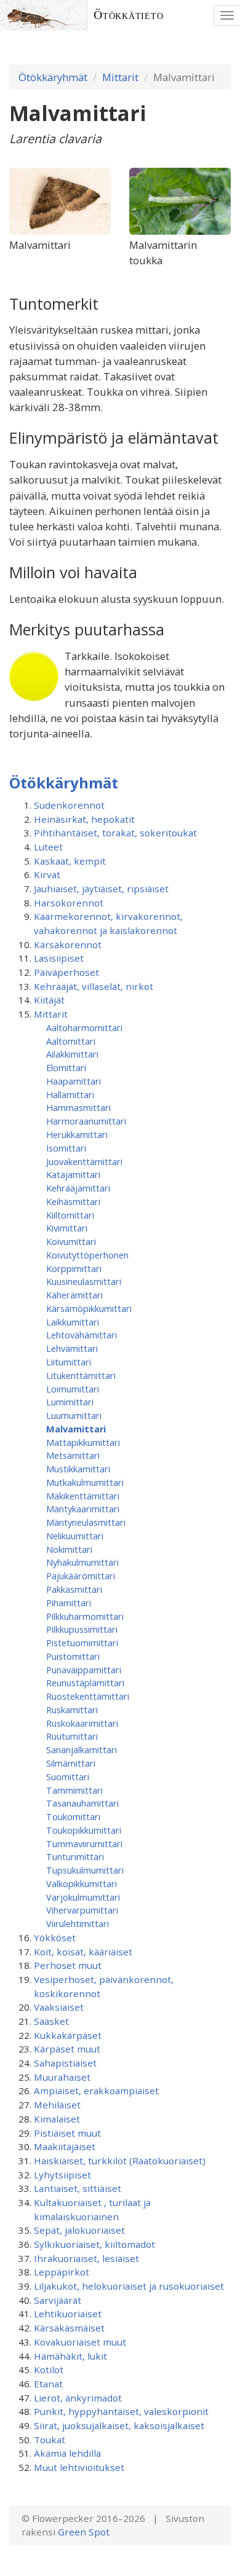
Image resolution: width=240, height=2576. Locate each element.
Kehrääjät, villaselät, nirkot (94, 986)
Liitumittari (69, 1362)
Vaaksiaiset (59, 2007)
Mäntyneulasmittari (86, 1522)
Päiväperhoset (66, 972)
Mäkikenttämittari (83, 1496)
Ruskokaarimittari (82, 1723)
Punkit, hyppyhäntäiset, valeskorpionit (121, 2411)
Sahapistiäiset (65, 2063)
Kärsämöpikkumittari (89, 1308)
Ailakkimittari (72, 1054)
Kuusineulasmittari (84, 1281)
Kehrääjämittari (78, 1188)
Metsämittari (73, 1455)
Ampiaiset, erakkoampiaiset (96, 2091)
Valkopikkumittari (82, 1883)
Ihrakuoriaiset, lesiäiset (86, 2258)
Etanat (48, 2384)
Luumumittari (74, 1415)
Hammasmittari (78, 1107)
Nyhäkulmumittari (82, 1562)
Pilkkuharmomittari (85, 1616)
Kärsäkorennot (68, 944)
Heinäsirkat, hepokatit (84, 819)
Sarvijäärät (58, 2300)
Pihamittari (69, 1603)
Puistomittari (73, 1656)
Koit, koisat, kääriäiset (83, 1952)
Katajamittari (73, 1174)
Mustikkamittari (78, 1469)
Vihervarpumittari (82, 1910)
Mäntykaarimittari (83, 1509)
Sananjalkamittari (82, 1749)
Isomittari (66, 1148)
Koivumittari (71, 1241)
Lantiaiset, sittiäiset (78, 2188)
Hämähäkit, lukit (70, 2356)
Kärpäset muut (67, 2049)
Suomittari (68, 1777)
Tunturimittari (75, 1856)
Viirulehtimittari (78, 1923)
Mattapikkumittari (83, 1442)
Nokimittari (69, 1549)
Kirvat (47, 874)
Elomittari (66, 1067)
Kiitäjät (49, 1000)
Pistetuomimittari (82, 1643)
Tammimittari (74, 1790)
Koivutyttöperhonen (87, 1255)
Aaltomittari (71, 1041)
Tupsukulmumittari (85, 1870)
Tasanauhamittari (82, 1803)
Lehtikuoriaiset (68, 2314)
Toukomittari (73, 1816)
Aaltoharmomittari (84, 1027)
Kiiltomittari (70, 1215)
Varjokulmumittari (83, 1897)
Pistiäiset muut (67, 2133)
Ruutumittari (72, 1736)
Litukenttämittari (81, 1375)
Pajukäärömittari (81, 1576)
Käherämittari (74, 1295)
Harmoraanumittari (86, 1121)
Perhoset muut (68, 1965)
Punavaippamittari (84, 1670)
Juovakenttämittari (84, 1161)
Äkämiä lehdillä (67, 2453)
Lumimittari (70, 1402)
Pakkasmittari (74, 1589)
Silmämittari (71, 1763)
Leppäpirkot (62, 2272)
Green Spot (84, 2532)
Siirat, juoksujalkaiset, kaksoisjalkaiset (119, 2425)
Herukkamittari (77, 1134)
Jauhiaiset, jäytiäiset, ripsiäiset (101, 889)
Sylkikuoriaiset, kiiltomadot (94, 2244)
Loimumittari (73, 1389)
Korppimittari (74, 1268)
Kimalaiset (57, 2119)
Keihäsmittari (73, 1201)
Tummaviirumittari (84, 1844)
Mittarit (120, 77)
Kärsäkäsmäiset (69, 2328)
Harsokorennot (69, 903)
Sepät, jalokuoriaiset (79, 2230)
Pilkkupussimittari (82, 1629)
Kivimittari (67, 1228)
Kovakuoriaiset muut (80, 2342)
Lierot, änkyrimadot (78, 2398)
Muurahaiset (62, 2077)
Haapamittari (74, 1081)
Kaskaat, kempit (70, 861)
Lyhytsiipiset (62, 2175)
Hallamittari (70, 1094)
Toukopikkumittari (84, 1830)
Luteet (48, 847)
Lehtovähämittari (82, 1335)
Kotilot (49, 2370)
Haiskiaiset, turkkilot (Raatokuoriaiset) (120, 2161)
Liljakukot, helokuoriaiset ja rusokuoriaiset (129, 2286)
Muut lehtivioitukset (79, 2467)
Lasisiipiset (59, 958)
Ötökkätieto (129, 15)
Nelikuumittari (75, 1536)
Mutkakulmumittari (85, 1482)
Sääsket (51, 2021)
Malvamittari (76, 1429)
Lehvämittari (72, 1348)
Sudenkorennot (69, 805)
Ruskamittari (72, 1710)
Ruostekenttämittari (88, 1696)
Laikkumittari (73, 1322)
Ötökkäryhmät (53, 77)
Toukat (50, 2440)
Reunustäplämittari (85, 1683)
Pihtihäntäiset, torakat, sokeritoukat (115, 833)
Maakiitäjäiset (65, 2146)
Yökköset (55, 1938)
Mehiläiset (57, 2105)
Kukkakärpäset (68, 2035)
